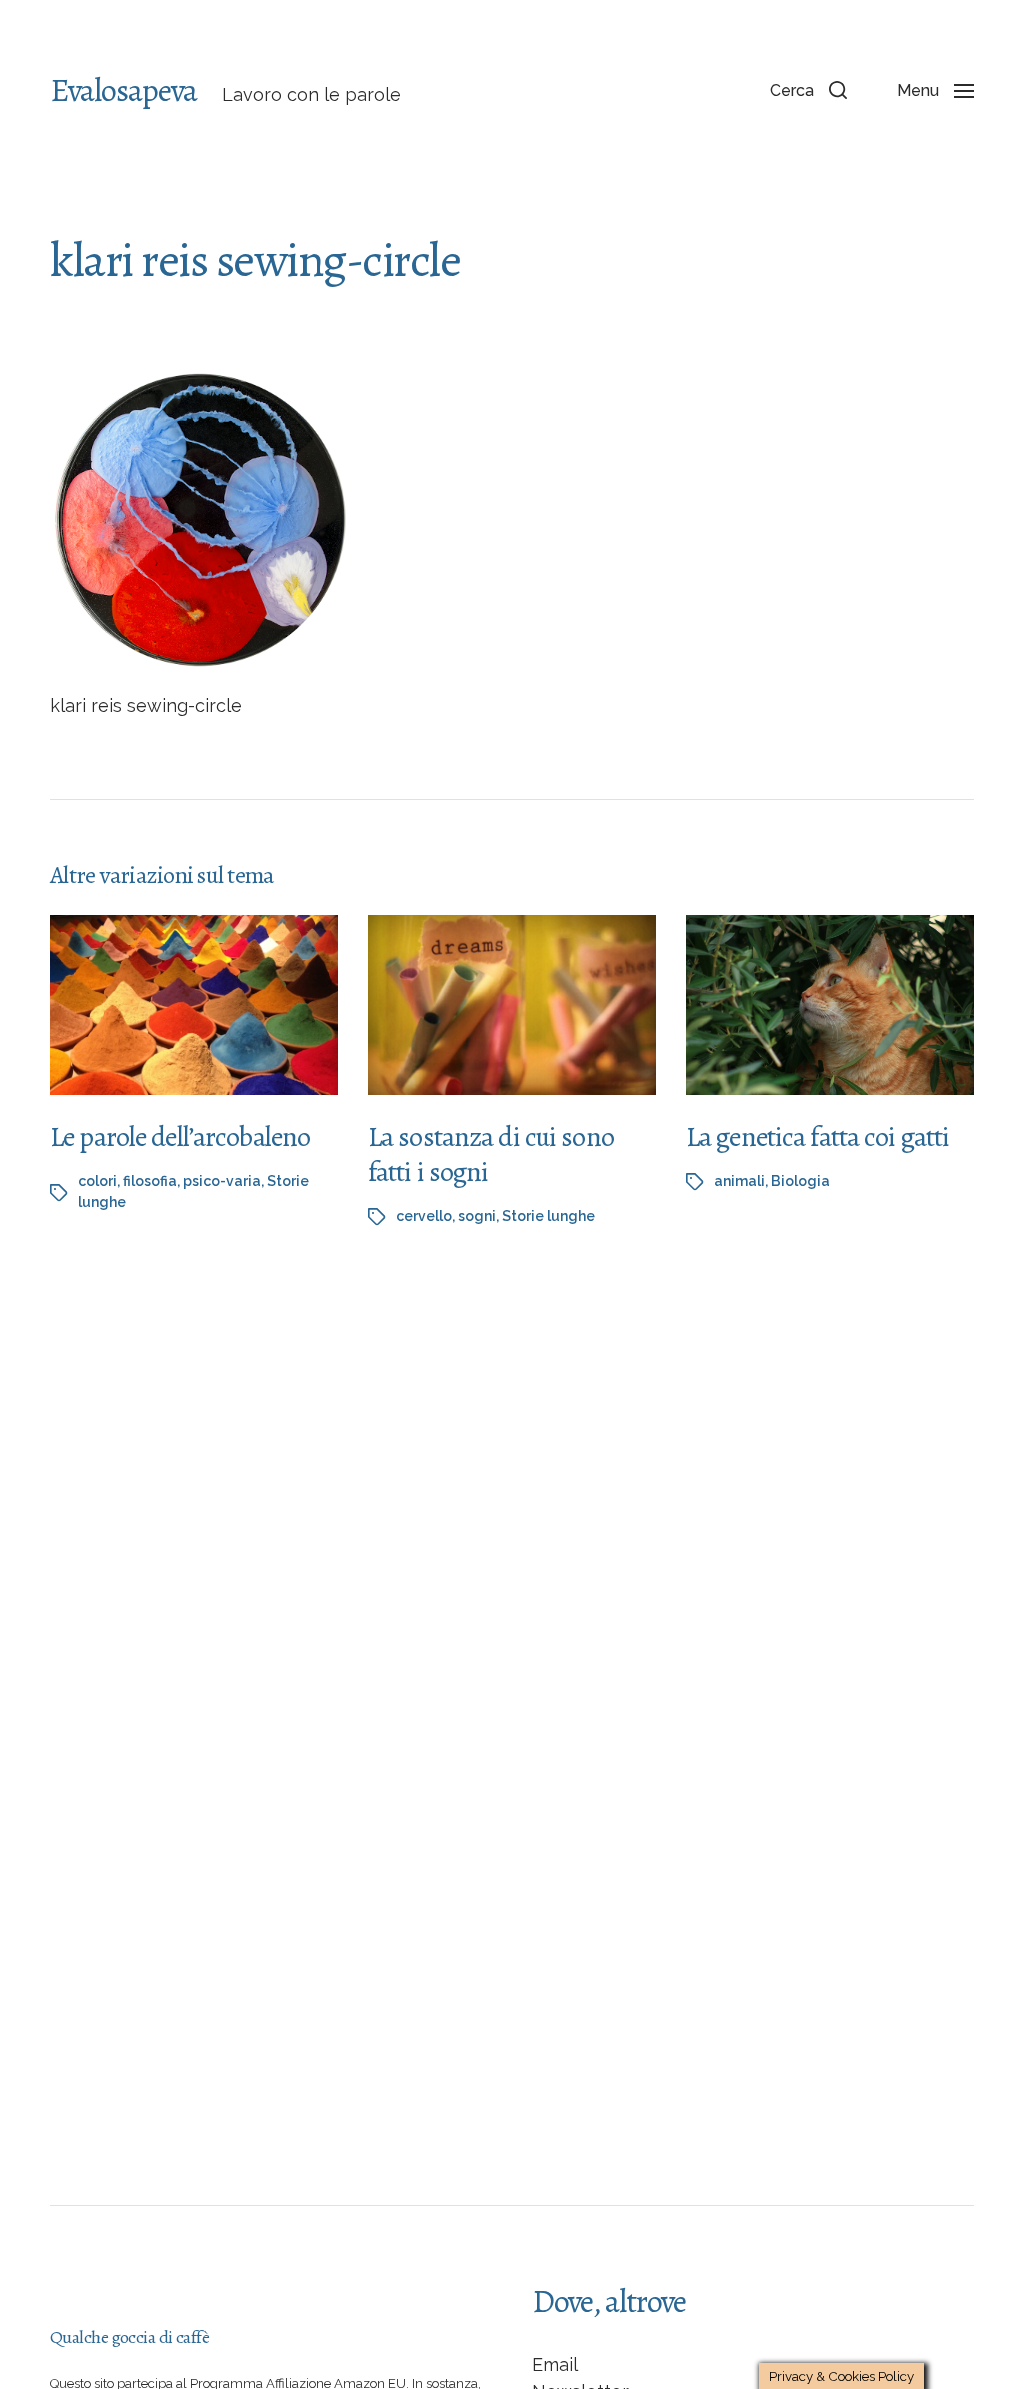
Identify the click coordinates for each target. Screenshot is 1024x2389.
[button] (808, 90)
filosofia (150, 1181)
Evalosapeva (123, 90)
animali (739, 1181)
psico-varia (222, 1181)
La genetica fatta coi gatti (817, 1137)
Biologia (800, 1181)
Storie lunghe (548, 1216)
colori (97, 1181)
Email (555, 2364)
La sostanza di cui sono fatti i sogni (491, 1154)
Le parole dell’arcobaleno (180, 1137)
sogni (477, 1216)
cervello (424, 1216)
